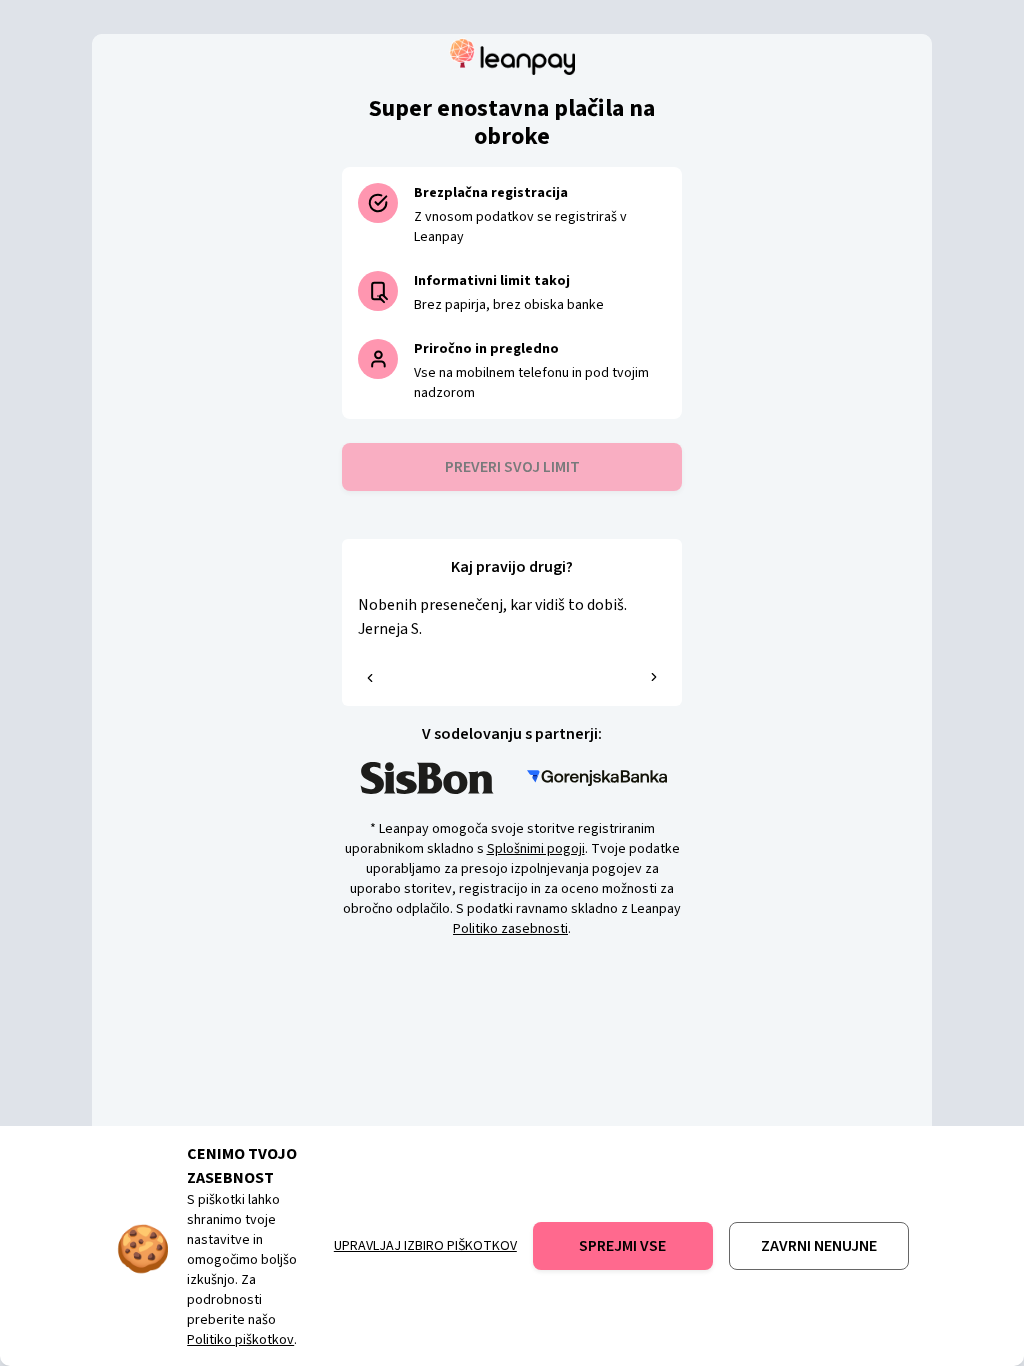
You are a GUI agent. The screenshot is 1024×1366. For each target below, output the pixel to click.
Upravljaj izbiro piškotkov (425, 1246)
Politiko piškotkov (240, 1340)
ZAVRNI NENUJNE (819, 1246)
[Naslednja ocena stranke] (654, 677)
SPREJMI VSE (622, 1246)
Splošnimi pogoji (536, 849)
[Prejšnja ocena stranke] (370, 678)
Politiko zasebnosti (510, 929)
